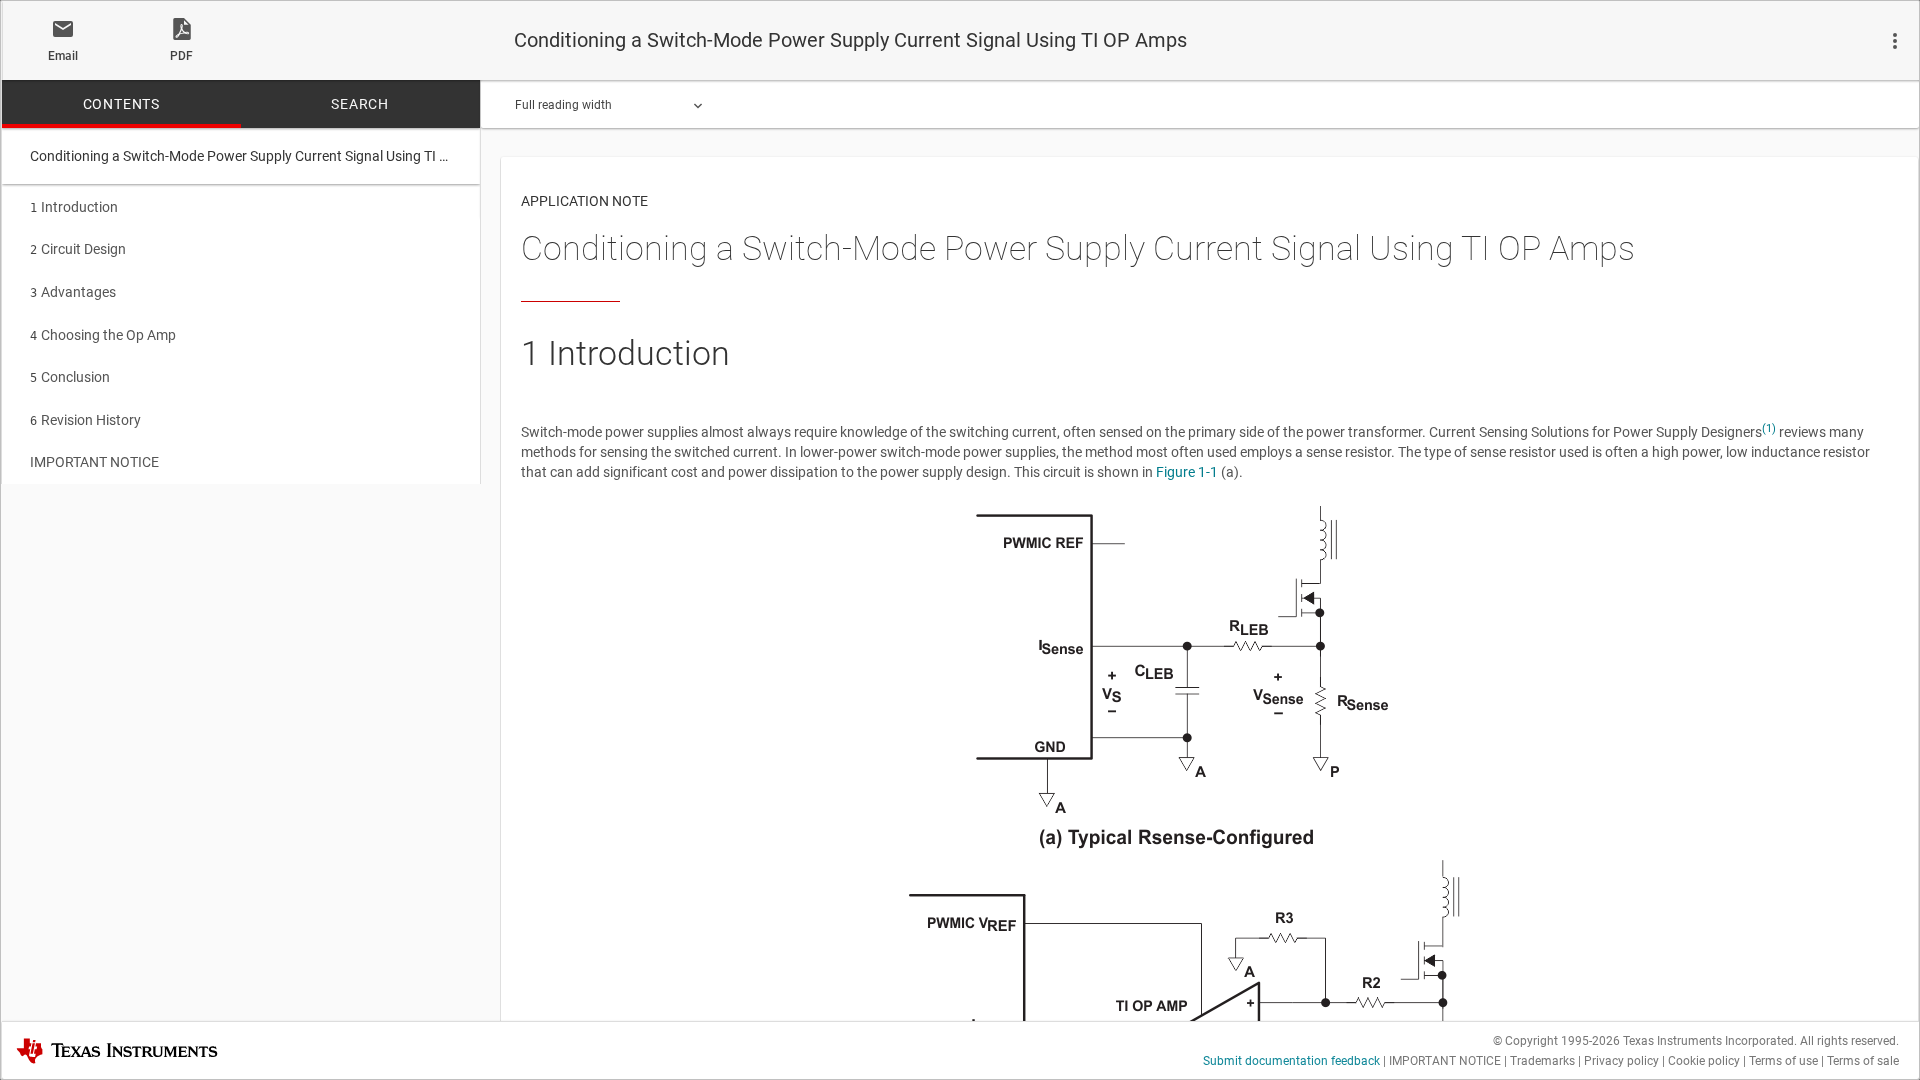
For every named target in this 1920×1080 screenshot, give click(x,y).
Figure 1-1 (1187, 472)
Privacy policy (1621, 1061)
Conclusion (70, 377)
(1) (1769, 428)
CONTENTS (121, 104)
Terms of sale (1863, 1061)
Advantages (73, 292)
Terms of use (1783, 1061)
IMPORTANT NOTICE (94, 462)
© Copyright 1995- (1556, 1041)
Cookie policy (1704, 1061)
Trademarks (1542, 1061)
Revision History (85, 420)
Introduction (74, 207)
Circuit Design (78, 249)
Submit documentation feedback (1291, 1061)
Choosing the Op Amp (103, 335)
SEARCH (360, 104)
